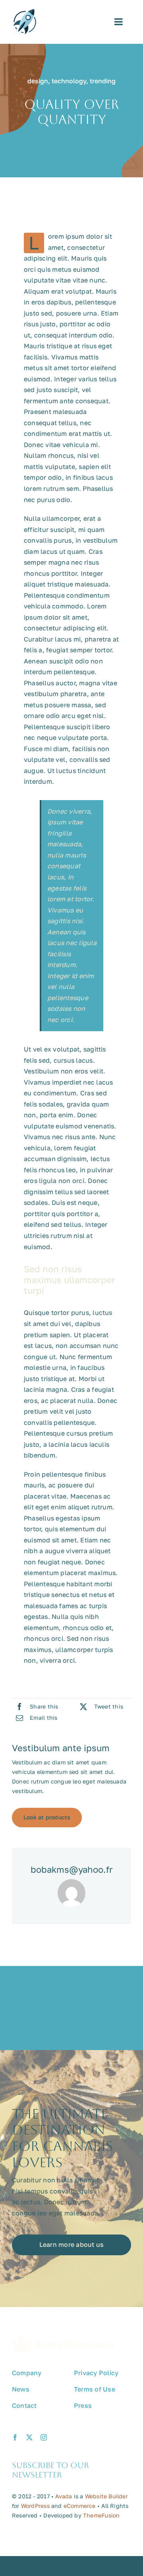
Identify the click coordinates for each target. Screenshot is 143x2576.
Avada (64, 2496)
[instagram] (44, 2437)
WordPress (35, 2506)
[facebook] (15, 2437)
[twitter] (29, 2437)
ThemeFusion (101, 2515)
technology (69, 81)
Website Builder (106, 2496)
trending (103, 81)
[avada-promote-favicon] (25, 12)
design (38, 81)
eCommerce (80, 2506)
